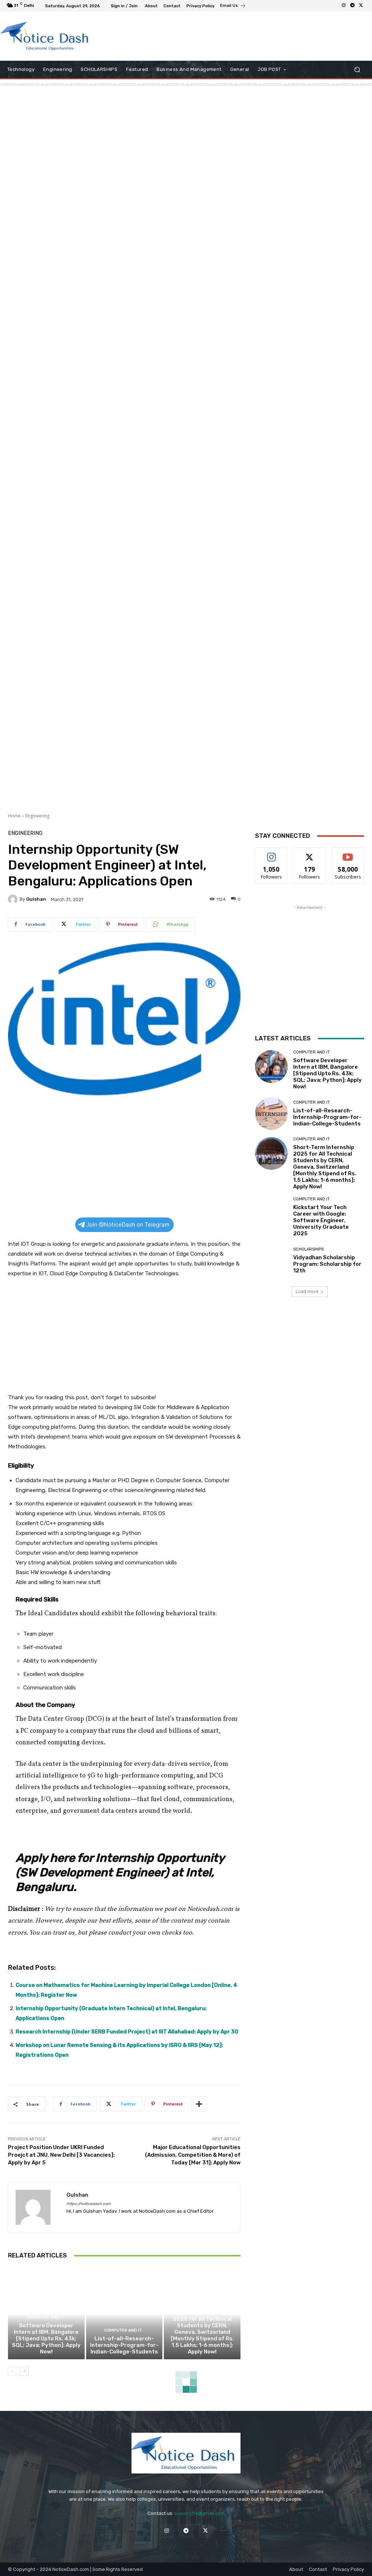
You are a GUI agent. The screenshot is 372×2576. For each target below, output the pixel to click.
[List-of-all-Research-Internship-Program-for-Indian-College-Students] (124, 2313)
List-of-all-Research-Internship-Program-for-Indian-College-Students (124, 2345)
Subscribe (348, 853)
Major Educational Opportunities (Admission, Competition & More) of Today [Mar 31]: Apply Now (193, 2155)
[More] (199, 2104)
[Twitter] (361, 6)
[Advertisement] (182, 36)
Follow (272, 853)
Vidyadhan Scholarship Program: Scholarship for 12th (327, 1264)
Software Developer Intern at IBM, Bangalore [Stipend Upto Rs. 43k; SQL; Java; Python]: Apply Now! (46, 2339)
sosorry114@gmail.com (199, 2513)
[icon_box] (233, 7)
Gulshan (36, 899)
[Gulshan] (14, 899)
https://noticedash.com (89, 2204)
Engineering (37, 816)
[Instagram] (344, 6)
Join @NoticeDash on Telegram (128, 1225)
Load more (307, 1291)
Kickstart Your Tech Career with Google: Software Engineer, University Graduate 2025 (321, 1220)
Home (14, 816)
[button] (357, 70)
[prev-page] (13, 2371)
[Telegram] (352, 6)
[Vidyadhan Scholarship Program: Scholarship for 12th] (271, 1260)
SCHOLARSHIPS (308, 1249)
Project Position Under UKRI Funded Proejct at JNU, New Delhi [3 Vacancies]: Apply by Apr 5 (61, 2155)
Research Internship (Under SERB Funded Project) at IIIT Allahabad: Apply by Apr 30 (127, 2032)
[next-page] (24, 2371)
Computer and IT (45, 2317)
